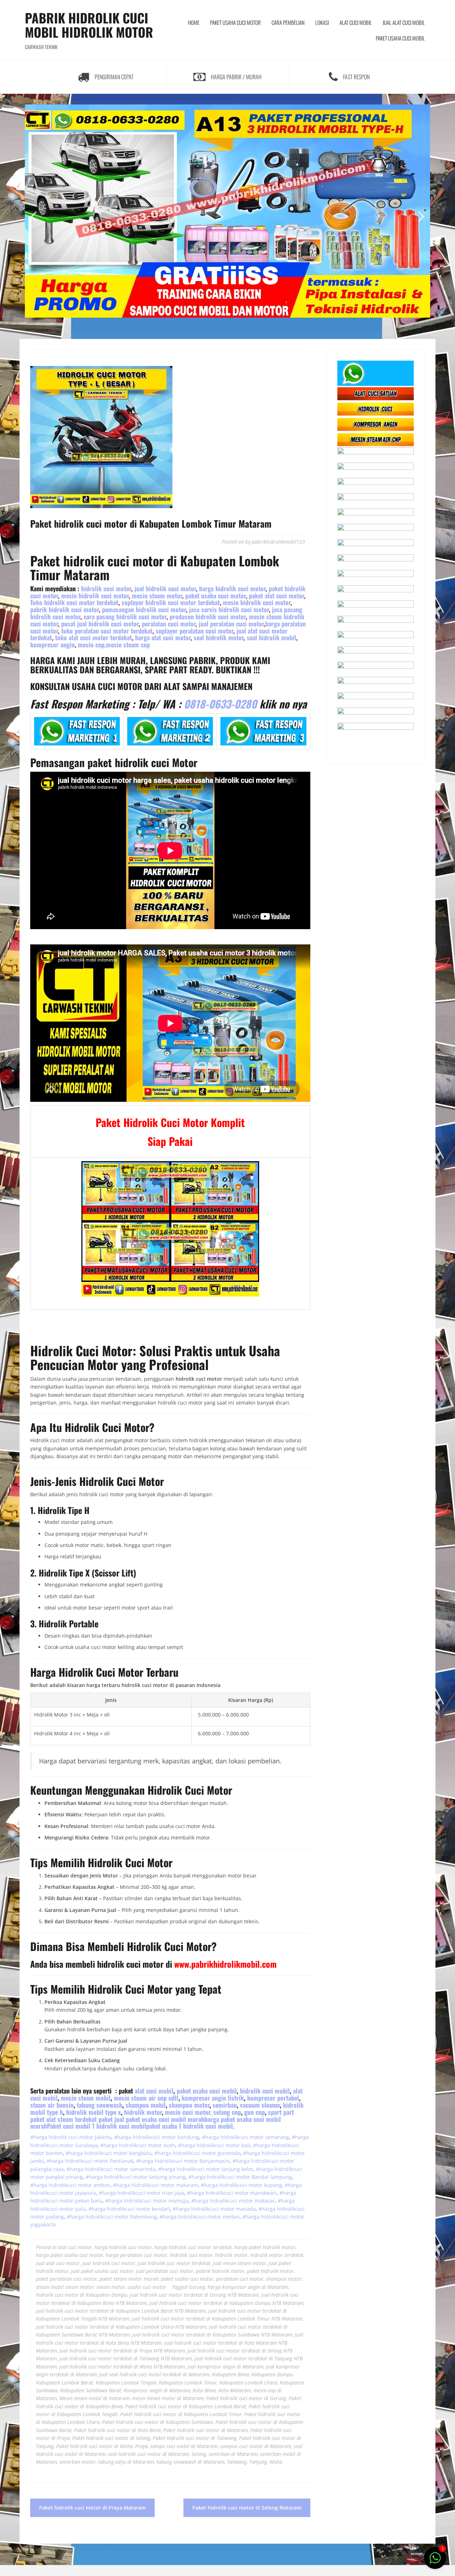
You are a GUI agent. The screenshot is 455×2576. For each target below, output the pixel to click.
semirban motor (77, 2462)
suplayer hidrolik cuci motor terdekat (171, 602)
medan (231, 2217)
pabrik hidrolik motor (220, 2271)
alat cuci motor (75, 2247)
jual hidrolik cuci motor (165, 588)
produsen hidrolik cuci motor (208, 616)
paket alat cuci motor (276, 596)
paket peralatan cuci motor (66, 2279)
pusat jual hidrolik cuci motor (99, 624)
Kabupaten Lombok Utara (248, 2383)
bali (245, 2145)
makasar (264, 2201)
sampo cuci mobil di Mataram (184, 2446)
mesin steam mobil (86, 2098)
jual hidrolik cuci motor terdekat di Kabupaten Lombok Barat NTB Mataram (121, 2311)
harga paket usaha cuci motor (69, 2255)
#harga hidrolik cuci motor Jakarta (71, 2137)
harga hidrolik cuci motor (232, 588)
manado (245, 2209)
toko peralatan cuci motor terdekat (107, 631)
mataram (186, 2185)
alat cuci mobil (154, 2091)
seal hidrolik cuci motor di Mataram (149, 2454)
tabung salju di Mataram (126, 2462)
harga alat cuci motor (163, 637)
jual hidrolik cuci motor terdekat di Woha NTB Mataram (122, 2367)
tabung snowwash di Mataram (190, 2462)
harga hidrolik (134, 2137)
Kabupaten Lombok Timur (188, 2383)
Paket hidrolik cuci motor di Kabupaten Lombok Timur (181, 2414)
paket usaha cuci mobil (207, 2091)
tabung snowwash (100, 2105)
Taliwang (237, 2462)
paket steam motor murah (129, 2279)
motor (169, 2137)
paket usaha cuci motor (215, 596)
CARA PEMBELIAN (288, 22)
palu (80, 2209)
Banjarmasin (214, 2161)
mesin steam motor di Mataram (168, 2398)
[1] (435, 2562)
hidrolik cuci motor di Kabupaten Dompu (82, 2295)
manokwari (263, 2193)
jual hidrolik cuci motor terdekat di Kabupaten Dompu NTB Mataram (226, 2303)
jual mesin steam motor (240, 2263)
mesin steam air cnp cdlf (146, 2098)
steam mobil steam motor (65, 2287)
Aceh (169, 2145)
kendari (160, 2209)
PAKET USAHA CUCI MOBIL (400, 38)
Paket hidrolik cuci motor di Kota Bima (117, 2430)
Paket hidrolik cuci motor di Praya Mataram (92, 2508)
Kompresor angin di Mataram (157, 2390)
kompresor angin (52, 645)
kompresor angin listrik (213, 2098)
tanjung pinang (167, 2177)
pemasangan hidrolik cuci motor (144, 609)
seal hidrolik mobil (271, 637)
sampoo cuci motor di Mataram (256, 2446)
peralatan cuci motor (169, 624)
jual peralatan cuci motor (231, 624)
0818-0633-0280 (219, 704)
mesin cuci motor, (188, 2112)
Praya (141, 2446)
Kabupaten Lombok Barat (65, 2383)
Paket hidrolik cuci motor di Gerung (246, 2398)
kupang (272, 2185)
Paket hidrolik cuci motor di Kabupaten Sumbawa (157, 2422)
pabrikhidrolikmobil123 (278, 542)
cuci (156, 2137)
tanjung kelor (237, 2169)
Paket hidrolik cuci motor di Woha (94, 2446)
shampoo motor (189, 2105)
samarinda (142, 2169)
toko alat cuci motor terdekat (93, 637)
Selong (199, 2454)
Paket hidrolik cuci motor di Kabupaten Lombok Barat (186, 2406)
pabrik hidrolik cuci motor (65, 609)
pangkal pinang (64, 2177)
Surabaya (85, 2145)
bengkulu (140, 2153)
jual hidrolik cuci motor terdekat (174, 2263)
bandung (188, 2137)
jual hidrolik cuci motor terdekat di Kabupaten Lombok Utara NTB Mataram (121, 2327)
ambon (101, 2185)
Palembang (143, 2217)
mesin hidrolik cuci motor (95, 596)
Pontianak (121, 2161)
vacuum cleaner (260, 2105)
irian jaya (172, 2193)
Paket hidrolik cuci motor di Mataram (205, 2430)
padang (54, 2217)
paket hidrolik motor (270, 2271)
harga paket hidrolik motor (265, 2247)
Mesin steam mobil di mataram (95, 2398)
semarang (276, 2137)
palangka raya (47, 2169)
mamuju (178, 2201)
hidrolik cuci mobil (265, 2091)
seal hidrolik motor (219, 637)
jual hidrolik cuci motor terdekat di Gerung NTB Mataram (194, 2295)
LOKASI (322, 22)
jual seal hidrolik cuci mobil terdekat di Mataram (154, 2374)
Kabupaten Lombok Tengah (126, 2383)
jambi (37, 2161)
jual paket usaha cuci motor (102, 2271)
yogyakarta (44, 2224)
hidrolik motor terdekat (277, 2255)
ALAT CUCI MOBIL (356, 22)
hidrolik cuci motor (106, 588)
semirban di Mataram (233, 2454)
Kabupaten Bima (230, 2374)
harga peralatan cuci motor (136, 2255)
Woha (276, 2462)
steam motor (111, 2287)
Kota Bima (204, 2390)
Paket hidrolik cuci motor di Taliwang (195, 2438)
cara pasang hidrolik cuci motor (125, 616)
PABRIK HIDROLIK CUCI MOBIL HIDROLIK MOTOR (89, 25)
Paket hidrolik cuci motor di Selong (111, 2438)
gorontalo (228, 2153)
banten (54, 2153)
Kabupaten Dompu (272, 2374)
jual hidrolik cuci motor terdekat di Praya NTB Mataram (122, 2351)
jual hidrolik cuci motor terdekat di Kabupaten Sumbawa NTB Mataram (212, 2335)
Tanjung (258, 2462)
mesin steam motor (157, 596)
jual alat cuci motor (58, 2263)
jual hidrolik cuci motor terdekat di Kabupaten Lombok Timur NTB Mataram (217, 2319)
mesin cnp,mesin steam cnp (114, 645)
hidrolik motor (143, 2112)
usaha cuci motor (147, 2287)
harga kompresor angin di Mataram (248, 2287)
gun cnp (255, 2112)
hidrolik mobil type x (93, 2112)
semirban (225, 2105)
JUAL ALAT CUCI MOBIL (404, 22)
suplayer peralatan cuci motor (194, 631)
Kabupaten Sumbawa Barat (91, 2390)
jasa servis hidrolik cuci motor (229, 609)
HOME (194, 22)
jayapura (85, 2193)
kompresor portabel (273, 2098)
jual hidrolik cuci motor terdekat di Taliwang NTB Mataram (126, 2358)
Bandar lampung (271, 2177)
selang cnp (227, 2112)
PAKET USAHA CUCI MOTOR (235, 22)
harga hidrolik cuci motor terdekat (193, 2247)
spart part (163, 2119)
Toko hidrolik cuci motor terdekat (74, 602)
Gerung (197, 2287)
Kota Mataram (235, 2390)
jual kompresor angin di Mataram (225, 2367)
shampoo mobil (146, 2105)
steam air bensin (52, 2105)
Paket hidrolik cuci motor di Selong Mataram (247, 2508)
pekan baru (88, 2201)
